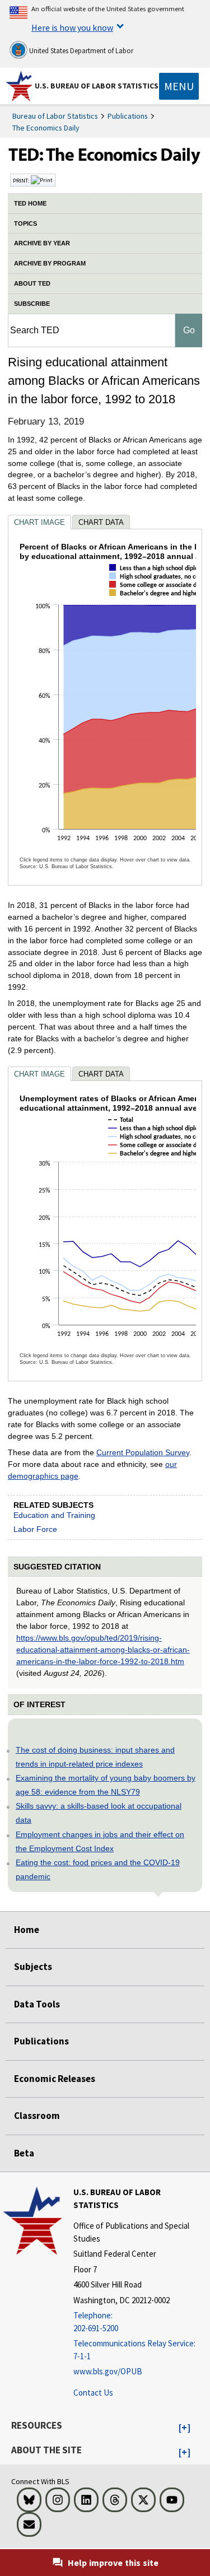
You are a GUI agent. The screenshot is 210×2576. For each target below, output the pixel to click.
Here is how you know (72, 27)
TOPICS (25, 223)
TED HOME (30, 203)
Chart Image (39, 522)
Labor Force (35, 1529)
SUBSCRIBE (32, 304)
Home (27, 1930)
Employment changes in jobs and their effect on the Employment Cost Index (100, 1841)
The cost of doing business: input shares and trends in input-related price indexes (95, 1757)
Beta (24, 2153)
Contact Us (93, 2393)
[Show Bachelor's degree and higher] (157, 603)
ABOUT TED (32, 283)
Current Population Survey (143, 1452)
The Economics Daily (46, 128)
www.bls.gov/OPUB (108, 2371)
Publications (128, 116)
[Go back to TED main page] (105, 157)
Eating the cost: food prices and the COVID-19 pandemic (98, 1869)
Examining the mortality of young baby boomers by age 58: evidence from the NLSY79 (106, 1785)
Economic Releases (55, 2079)
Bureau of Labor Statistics (55, 116)
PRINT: (22, 180)
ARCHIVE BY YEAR (42, 243)
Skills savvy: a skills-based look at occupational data (99, 1813)
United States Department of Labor (80, 51)
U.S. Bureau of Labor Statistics (97, 86)
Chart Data (101, 522)
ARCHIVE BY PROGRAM (50, 263)
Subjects (33, 1967)
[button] (185, 2428)
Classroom (37, 2116)
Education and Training (54, 1515)
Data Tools (37, 2004)
